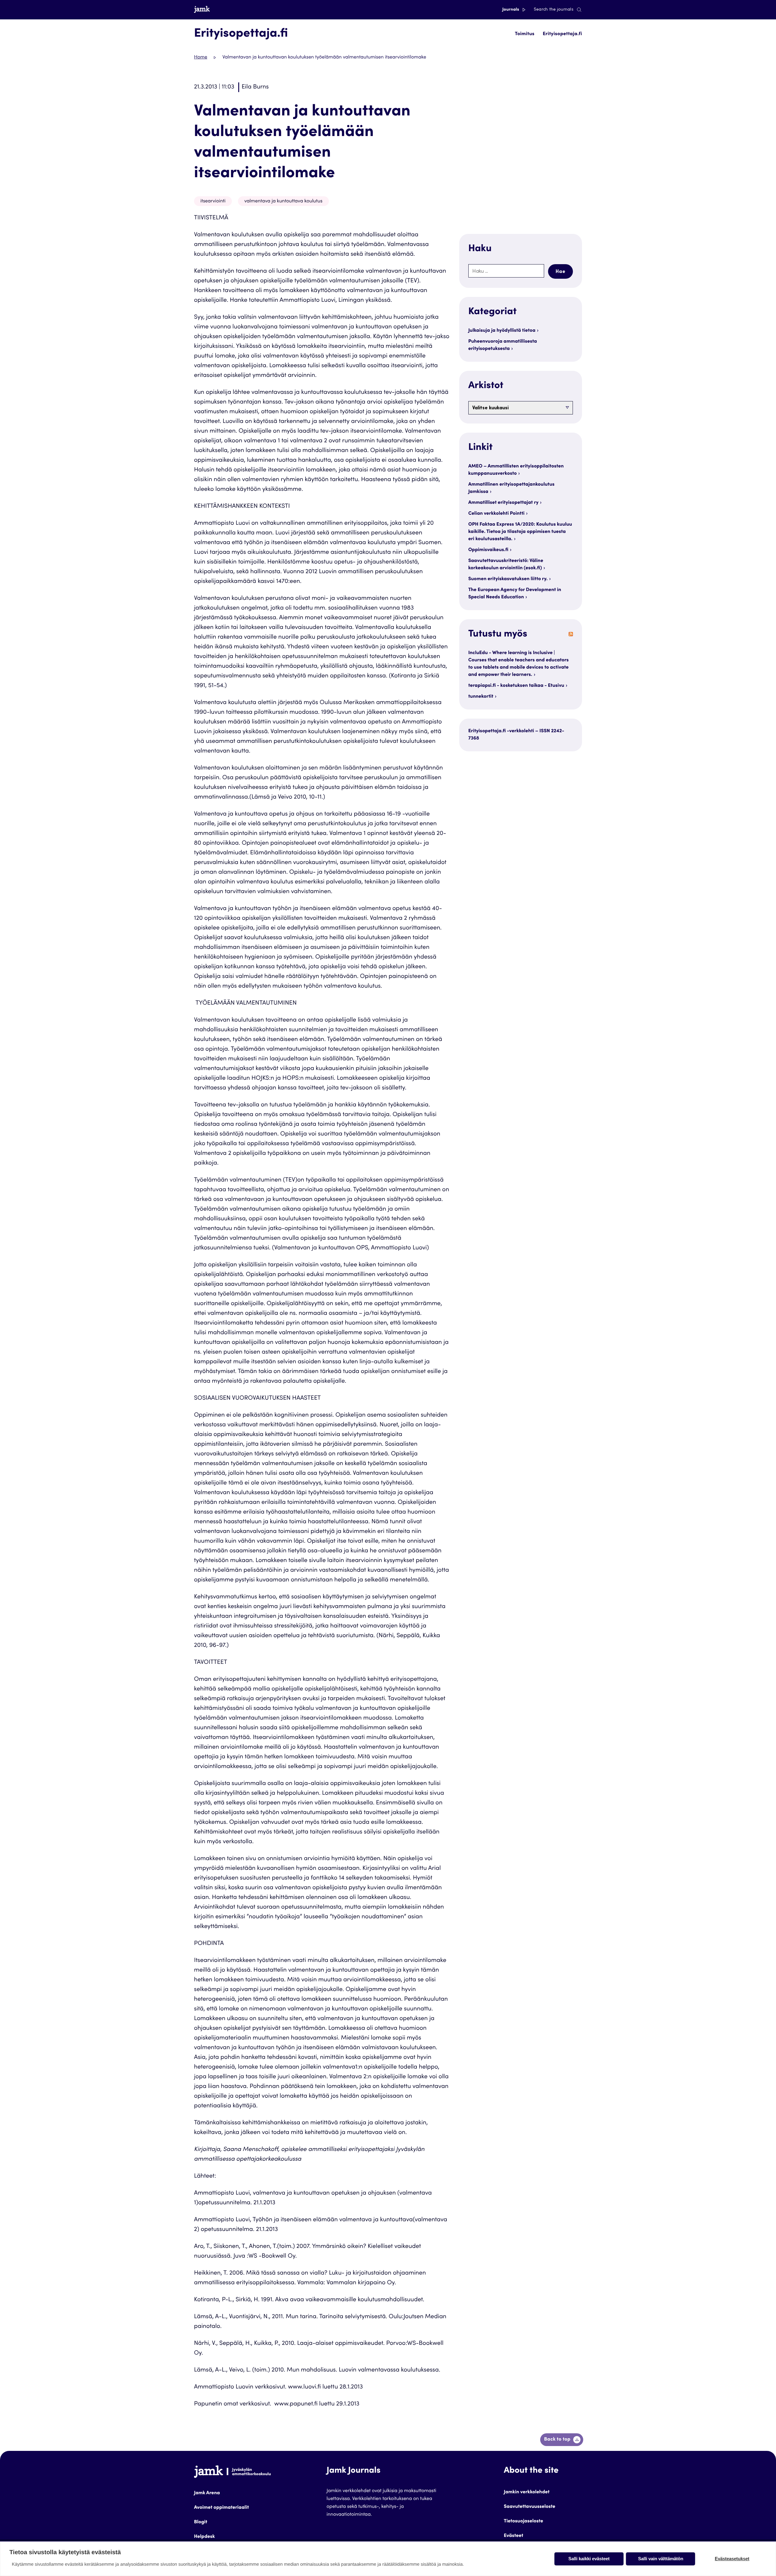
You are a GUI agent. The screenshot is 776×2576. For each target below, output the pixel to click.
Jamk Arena (207, 2493)
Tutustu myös (498, 634)
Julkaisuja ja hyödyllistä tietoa (502, 331)
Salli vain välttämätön (661, 2559)
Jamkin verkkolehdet (527, 2492)
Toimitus (525, 34)
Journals (511, 10)
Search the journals (554, 10)
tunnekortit (481, 697)
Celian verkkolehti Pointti (497, 514)
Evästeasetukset (732, 2559)
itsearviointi (213, 201)
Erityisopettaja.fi (562, 34)
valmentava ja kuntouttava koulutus (283, 201)
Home (201, 58)
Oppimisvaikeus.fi (488, 550)
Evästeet (513, 2536)
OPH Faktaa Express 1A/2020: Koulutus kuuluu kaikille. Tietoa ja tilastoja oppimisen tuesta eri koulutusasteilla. (520, 532)
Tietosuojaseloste (523, 2521)
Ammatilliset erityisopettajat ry (503, 503)
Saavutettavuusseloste (530, 2507)
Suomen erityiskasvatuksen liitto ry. (508, 579)
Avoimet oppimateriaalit (221, 2508)
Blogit (201, 2522)
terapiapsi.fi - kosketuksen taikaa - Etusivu (516, 686)
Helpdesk (204, 2537)
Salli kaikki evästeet (589, 2559)
